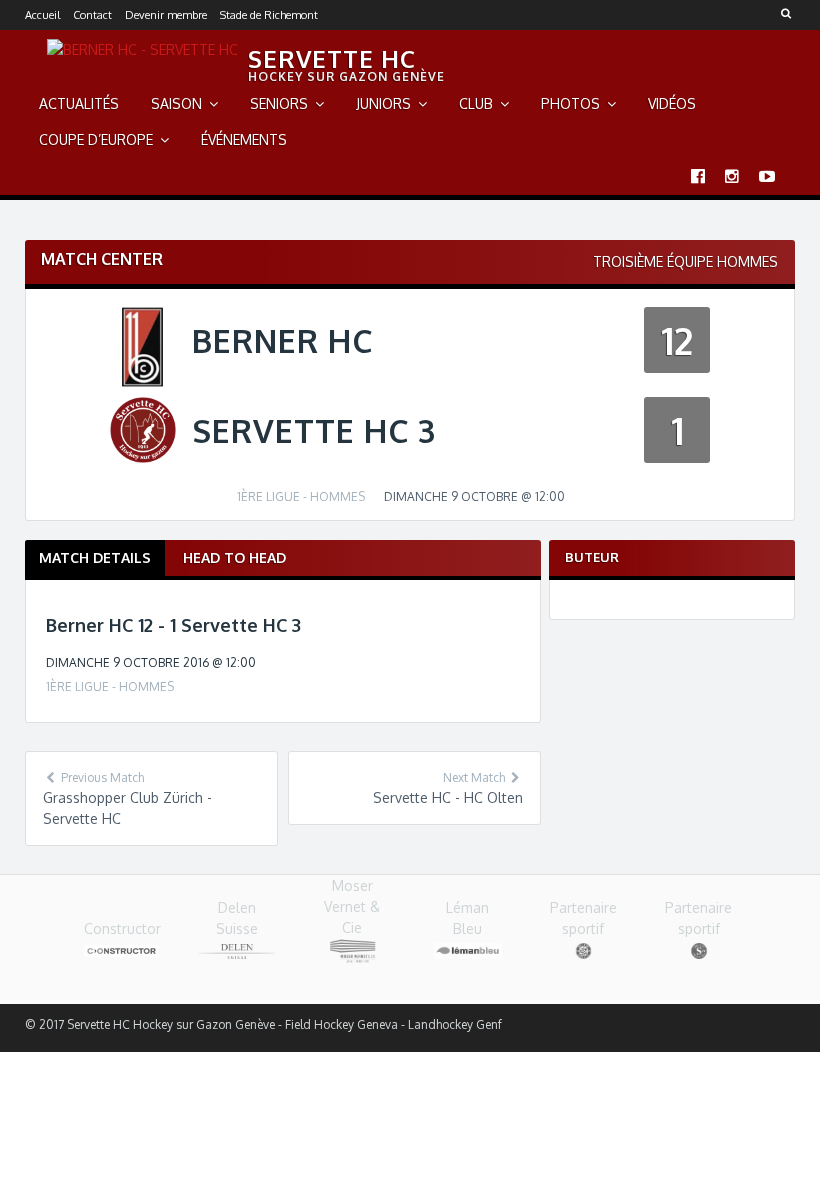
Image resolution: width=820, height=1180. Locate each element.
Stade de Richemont (269, 15)
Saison (176, 103)
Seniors (279, 103)
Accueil (42, 15)
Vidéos (672, 103)
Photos (570, 103)
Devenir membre (166, 15)
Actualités (79, 103)
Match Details (95, 557)
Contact (92, 15)
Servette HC (332, 58)
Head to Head (234, 557)
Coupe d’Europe (96, 139)
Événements (244, 139)
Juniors (383, 103)
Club (476, 103)
